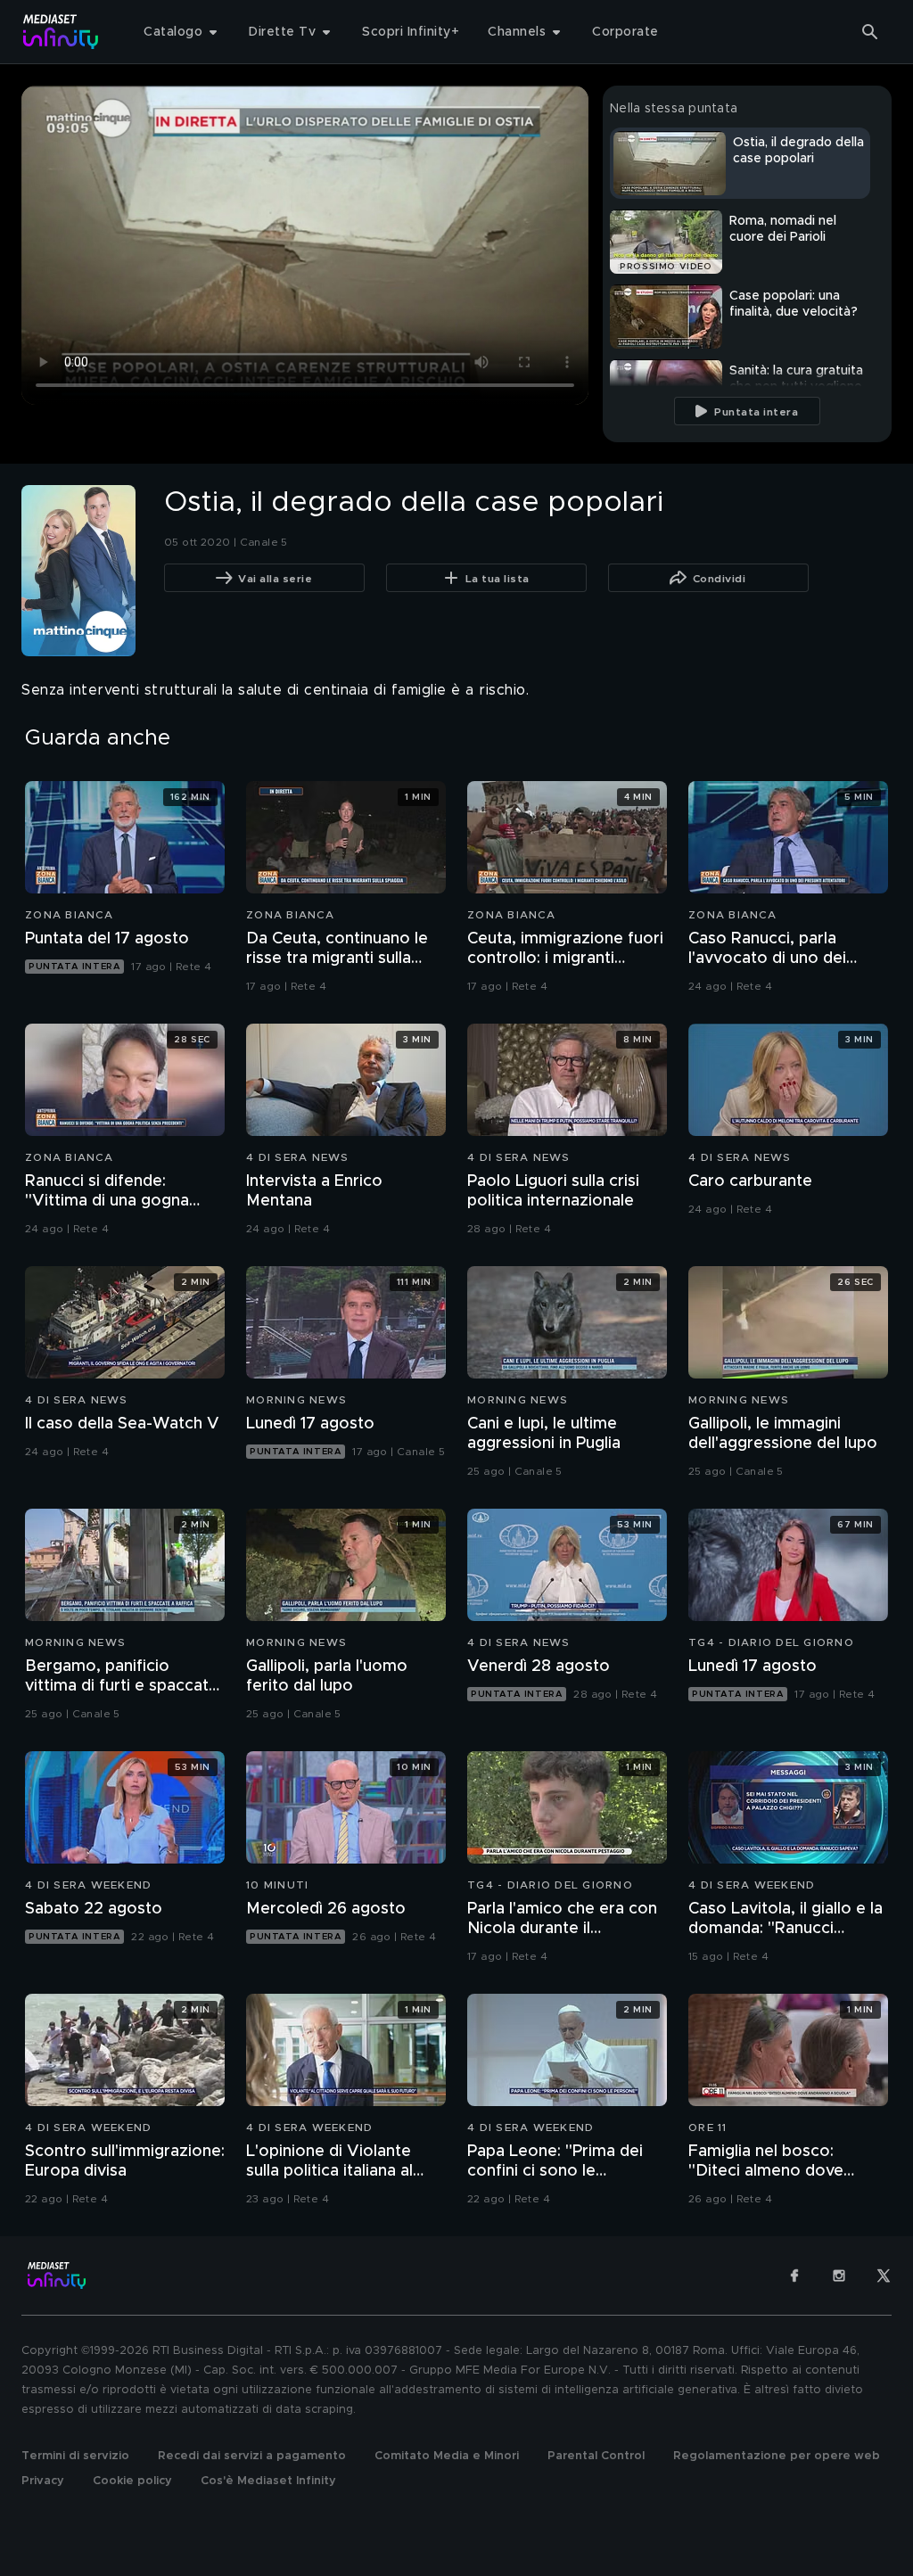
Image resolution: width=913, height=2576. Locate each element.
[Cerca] (870, 32)
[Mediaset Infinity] (61, 32)
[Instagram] (839, 2276)
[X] (884, 2276)
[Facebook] (794, 2276)
